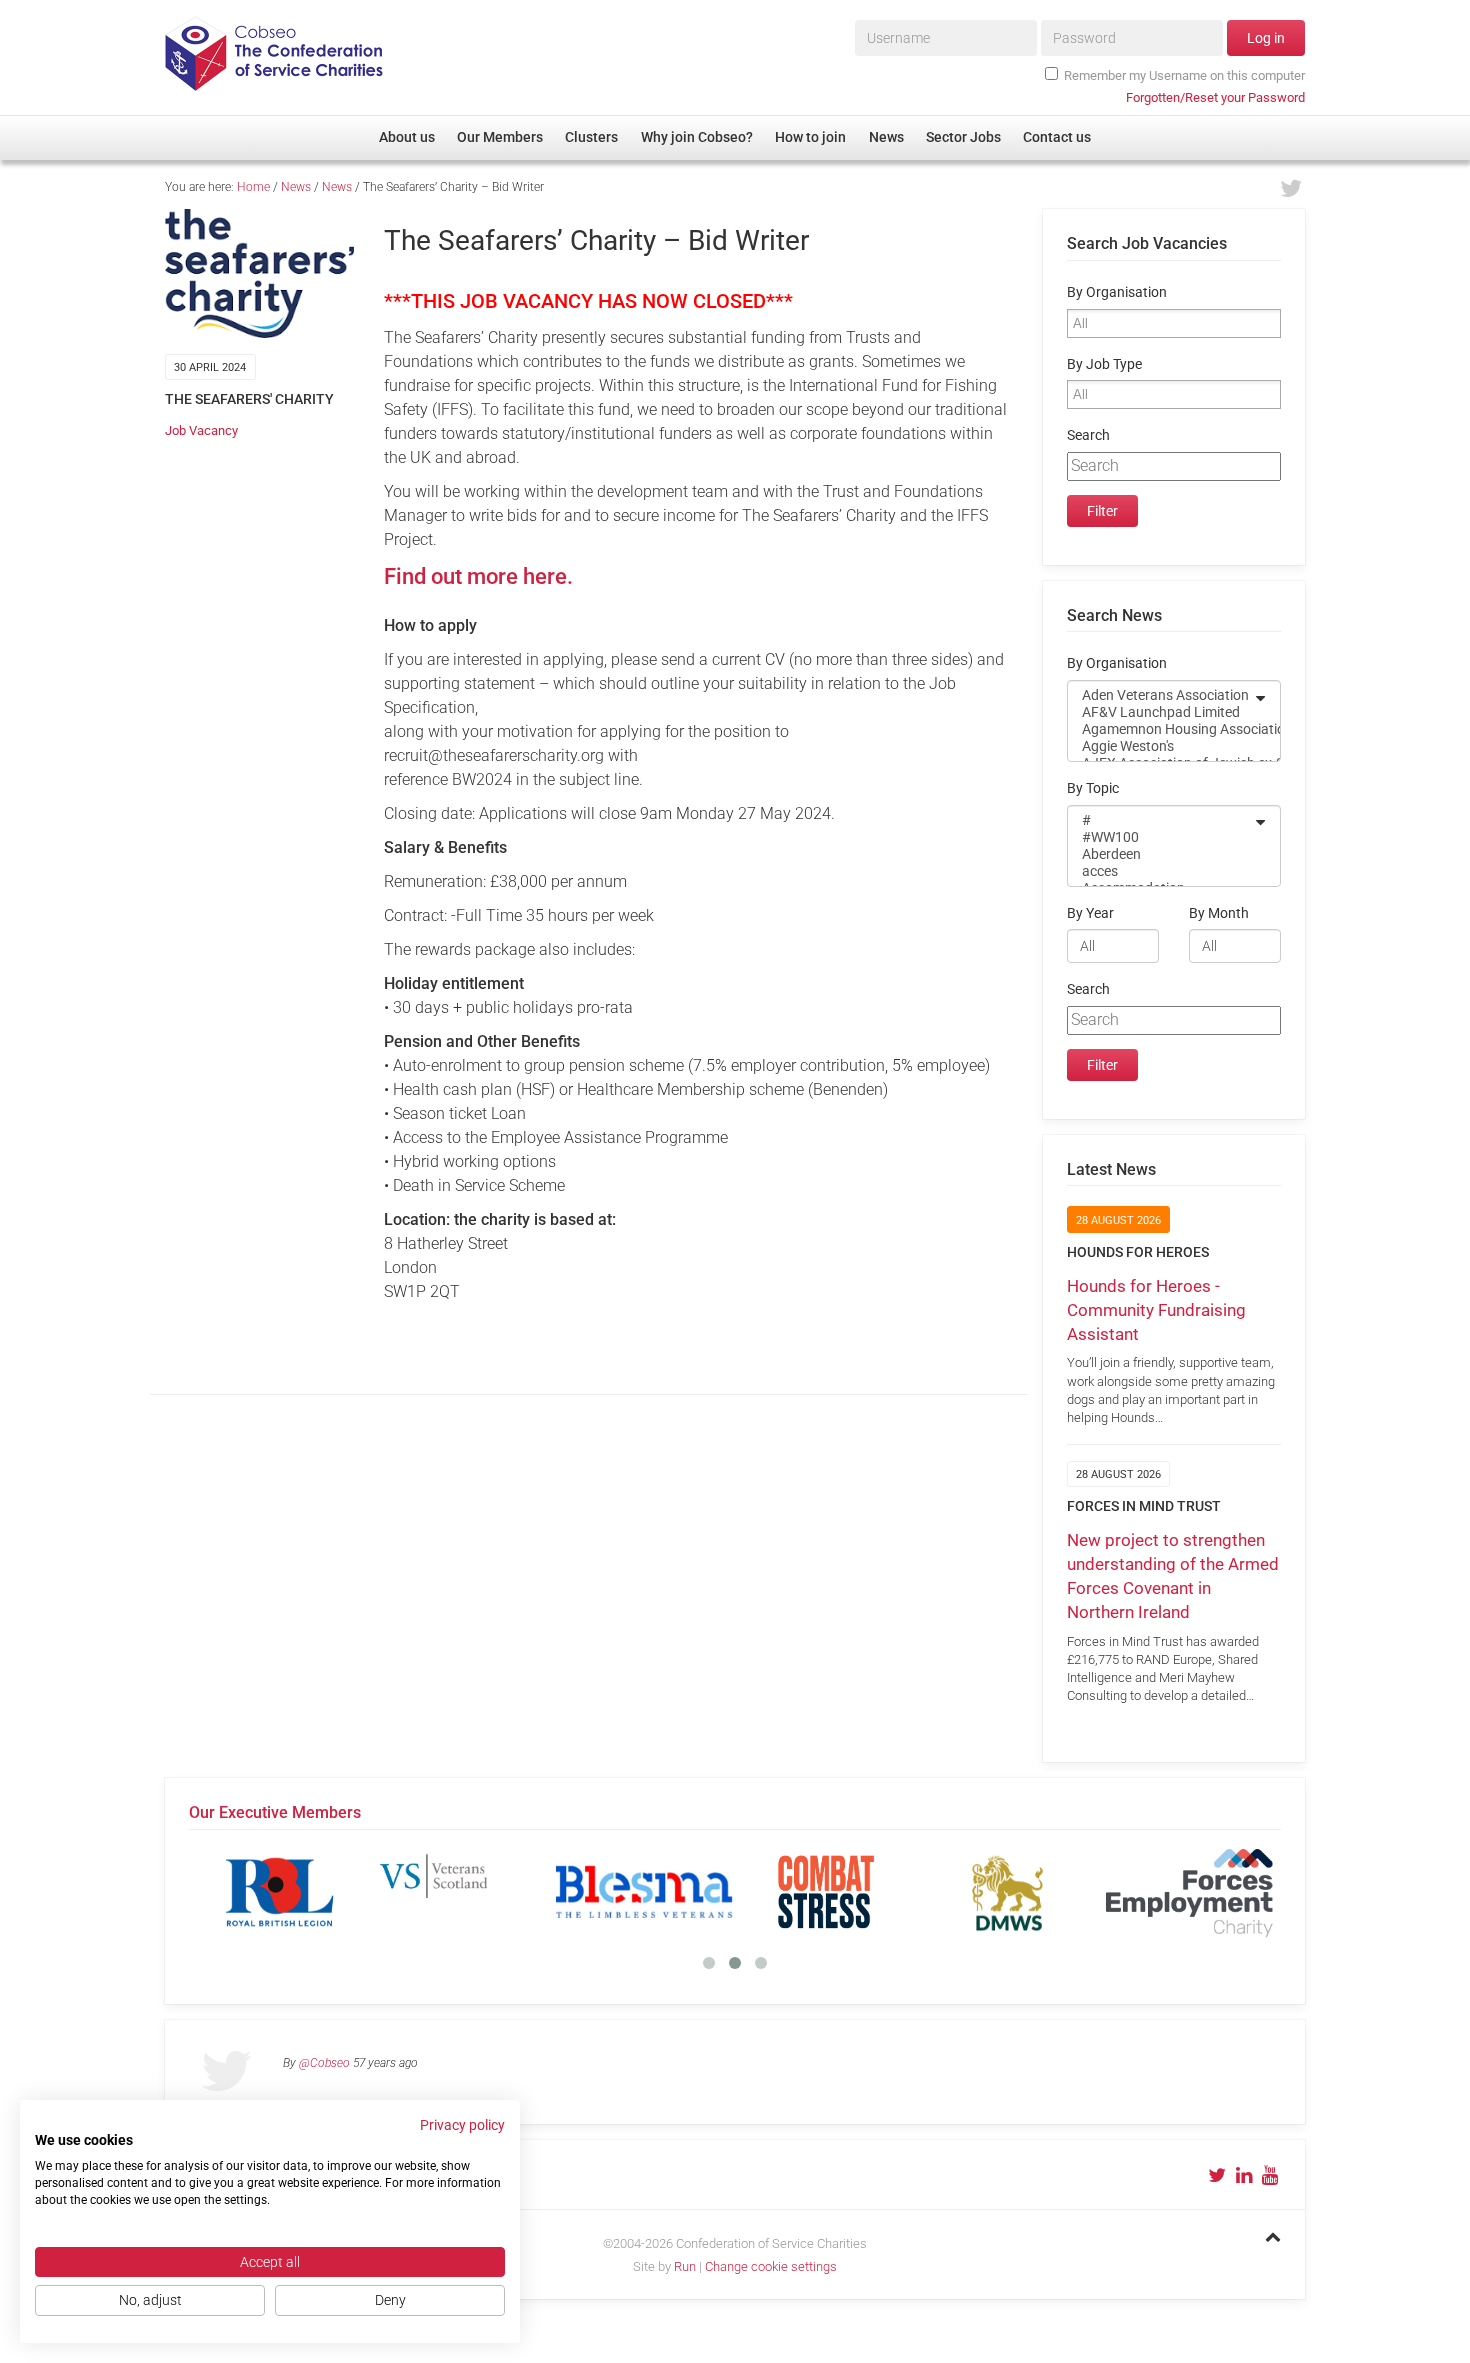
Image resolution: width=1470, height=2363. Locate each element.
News (296, 187)
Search (1088, 435)
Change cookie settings (771, 2266)
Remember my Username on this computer (1184, 75)
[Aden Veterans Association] (1161, 695)
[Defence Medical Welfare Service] (1008, 1892)
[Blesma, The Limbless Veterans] (644, 1892)
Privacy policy (462, 2125)
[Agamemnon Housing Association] (1161, 729)
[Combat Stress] (826, 1892)
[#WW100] (1161, 837)
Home (253, 187)
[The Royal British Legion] (280, 1892)
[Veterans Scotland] (462, 1892)
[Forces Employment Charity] (1190, 1892)
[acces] (1161, 871)
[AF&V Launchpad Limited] (1161, 712)
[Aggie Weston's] (1161, 746)
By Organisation (1117, 292)
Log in (1266, 38)
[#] (1161, 820)
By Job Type (1104, 364)
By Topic (1093, 788)
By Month (1219, 913)
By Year (1090, 913)
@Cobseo (324, 2063)
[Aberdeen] (1161, 854)
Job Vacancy (201, 430)
